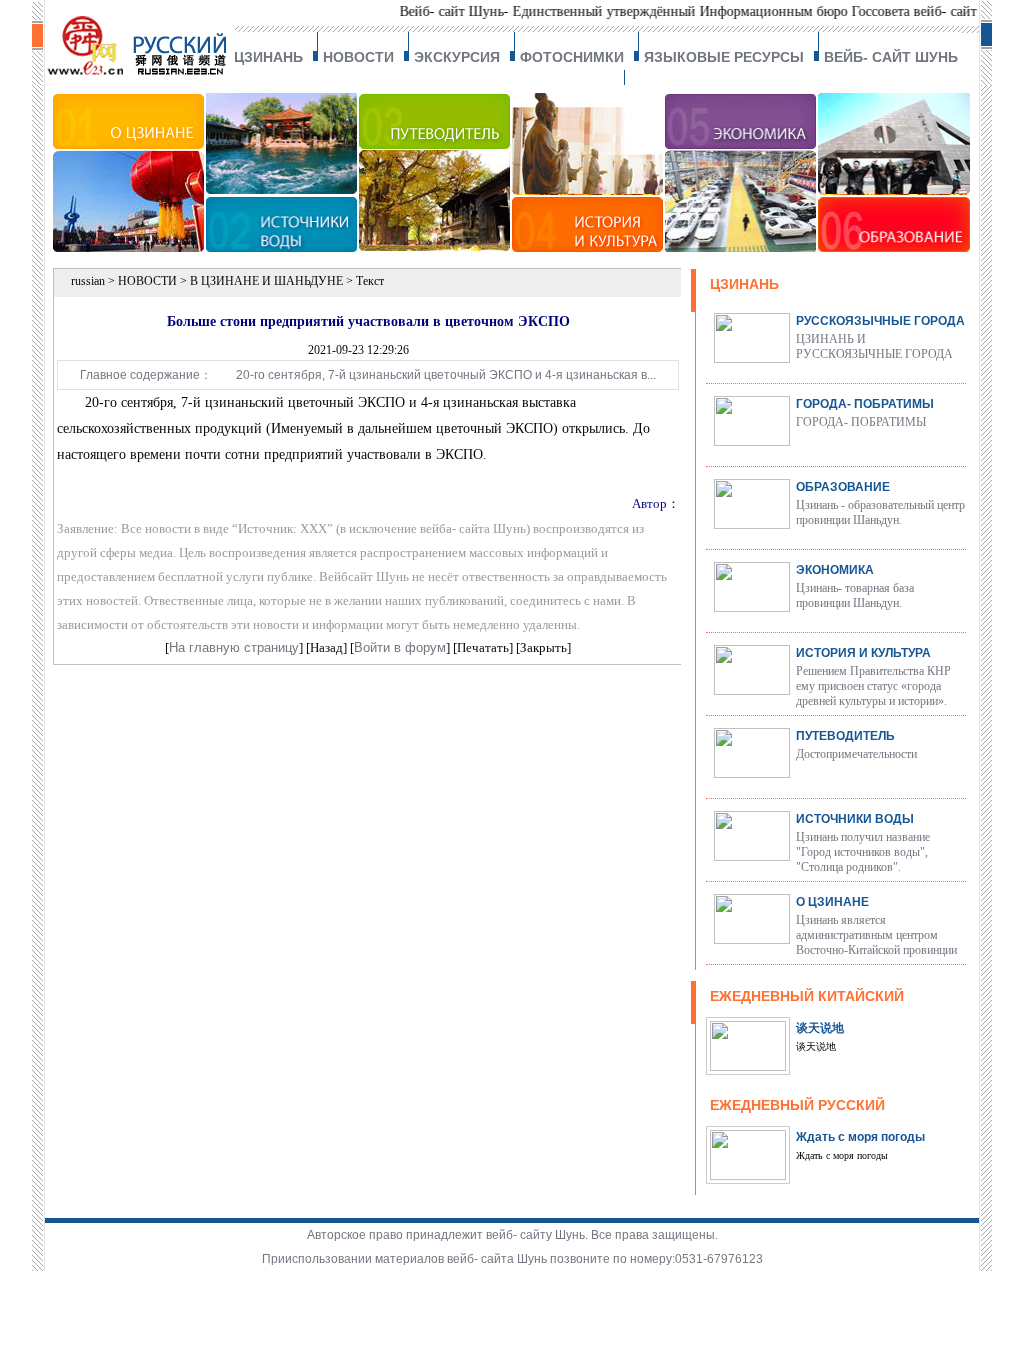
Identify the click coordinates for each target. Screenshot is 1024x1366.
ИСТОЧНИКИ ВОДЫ (855, 819)
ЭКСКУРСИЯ (457, 57)
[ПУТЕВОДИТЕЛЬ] (435, 247)
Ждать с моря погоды (860, 1137)
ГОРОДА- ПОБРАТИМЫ (865, 404)
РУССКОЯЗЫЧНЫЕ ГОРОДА (880, 321)
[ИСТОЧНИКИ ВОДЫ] (282, 247)
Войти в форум (400, 647)
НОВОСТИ (358, 57)
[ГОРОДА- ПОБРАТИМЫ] (752, 441)
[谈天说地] (748, 1066)
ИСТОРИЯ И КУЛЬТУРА (863, 653)
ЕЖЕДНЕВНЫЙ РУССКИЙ (797, 1105)
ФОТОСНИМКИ (572, 57)
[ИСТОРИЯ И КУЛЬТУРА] (588, 247)
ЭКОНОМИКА (835, 570)
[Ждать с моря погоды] (748, 1175)
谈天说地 (820, 1028)
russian (88, 281)
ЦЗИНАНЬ (268, 57)
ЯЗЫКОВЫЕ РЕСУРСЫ (724, 57)
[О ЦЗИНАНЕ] (129, 247)
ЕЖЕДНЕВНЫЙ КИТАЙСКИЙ (807, 996)
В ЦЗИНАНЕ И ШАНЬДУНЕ (266, 281)
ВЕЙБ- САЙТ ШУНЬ (891, 57)
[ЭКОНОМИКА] (741, 247)
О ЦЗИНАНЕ (832, 902)
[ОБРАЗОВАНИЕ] (894, 247)
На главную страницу (234, 647)
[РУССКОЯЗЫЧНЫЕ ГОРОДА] (752, 358)
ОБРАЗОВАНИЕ (843, 487)
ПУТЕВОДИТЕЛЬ (845, 736)
